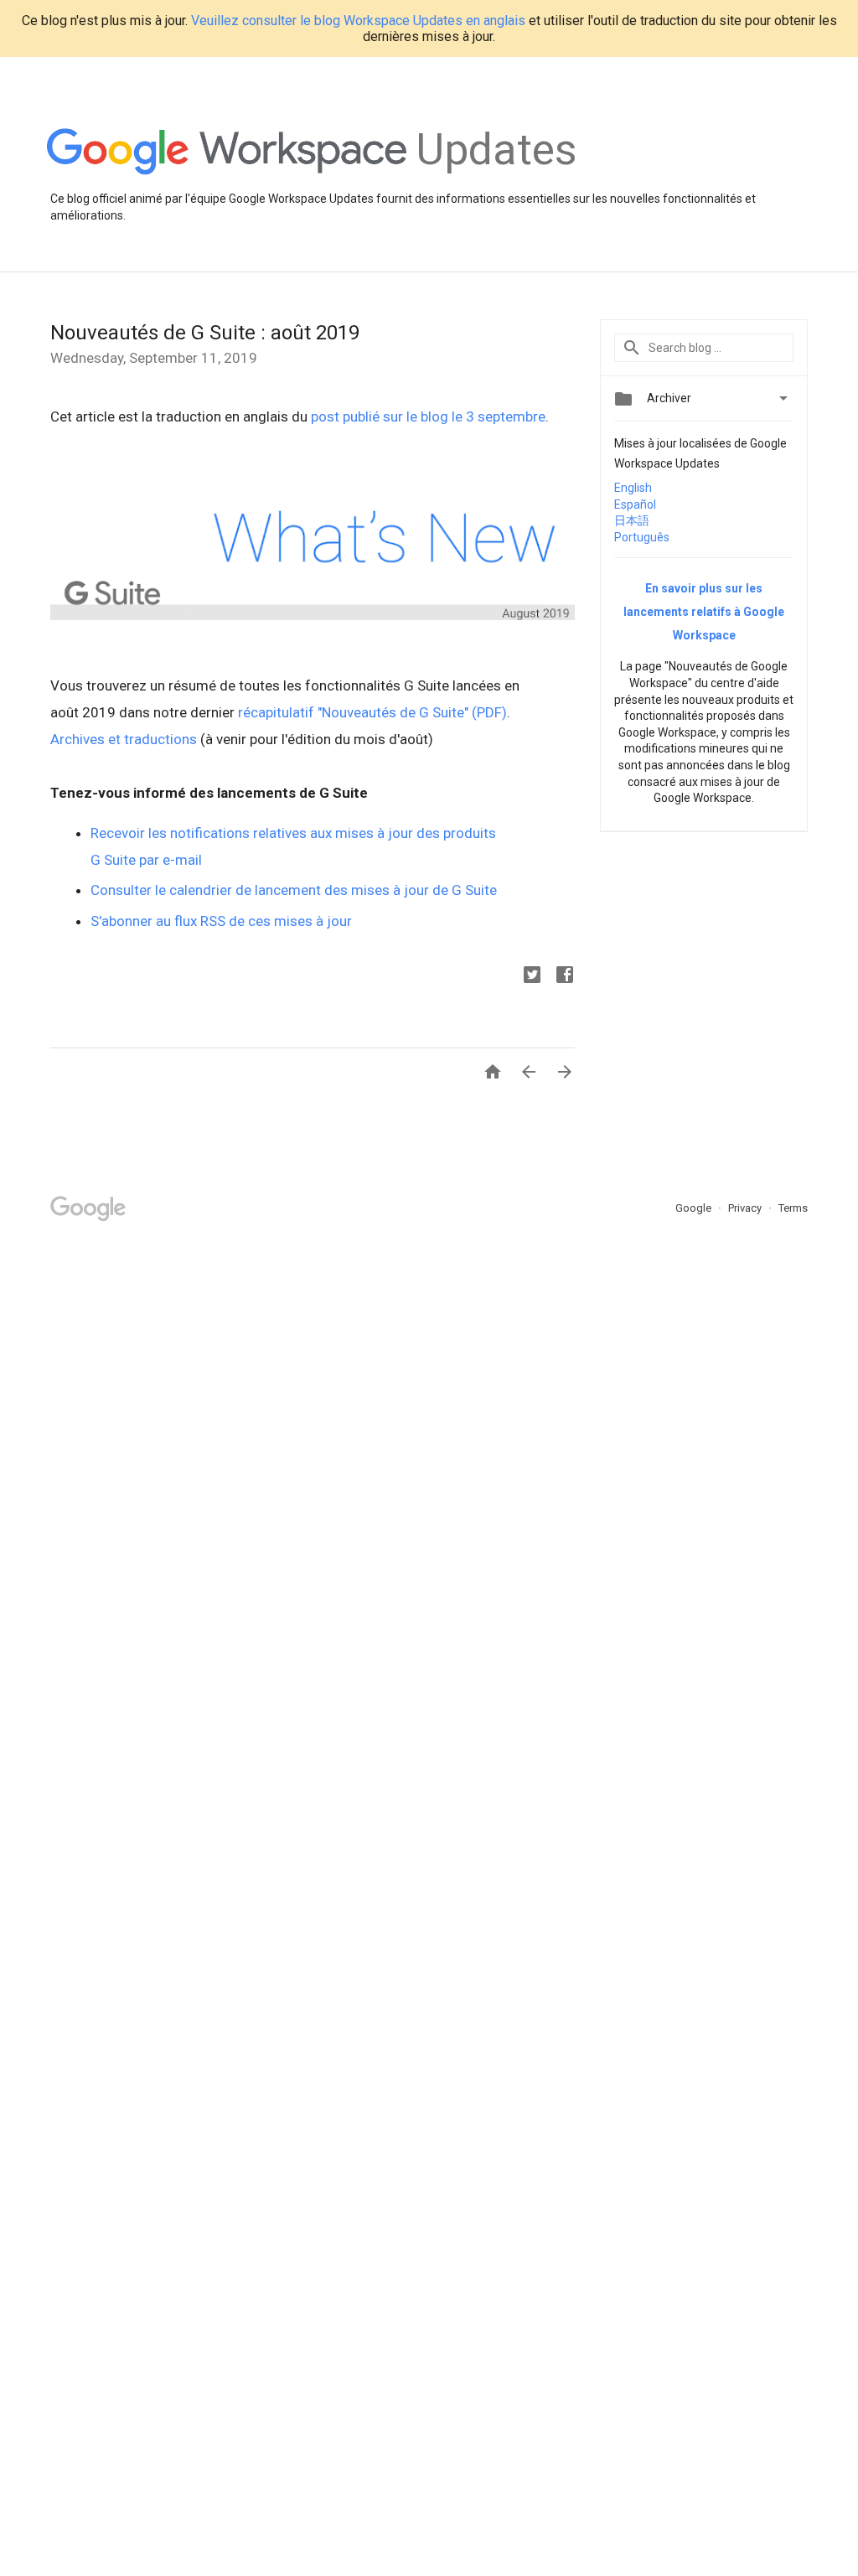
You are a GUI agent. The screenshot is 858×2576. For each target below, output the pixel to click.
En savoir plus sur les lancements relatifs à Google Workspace (704, 612)
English (633, 488)
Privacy (746, 1208)
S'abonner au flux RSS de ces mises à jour (221, 921)
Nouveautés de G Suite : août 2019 (205, 333)
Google (695, 1208)
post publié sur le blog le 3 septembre (428, 416)
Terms (793, 1208)
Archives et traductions (124, 739)
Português (642, 537)
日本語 (632, 520)
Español (635, 504)
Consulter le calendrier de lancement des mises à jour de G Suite (294, 890)
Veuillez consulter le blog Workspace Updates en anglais (358, 21)
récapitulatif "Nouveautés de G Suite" (353, 712)
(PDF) (489, 712)
